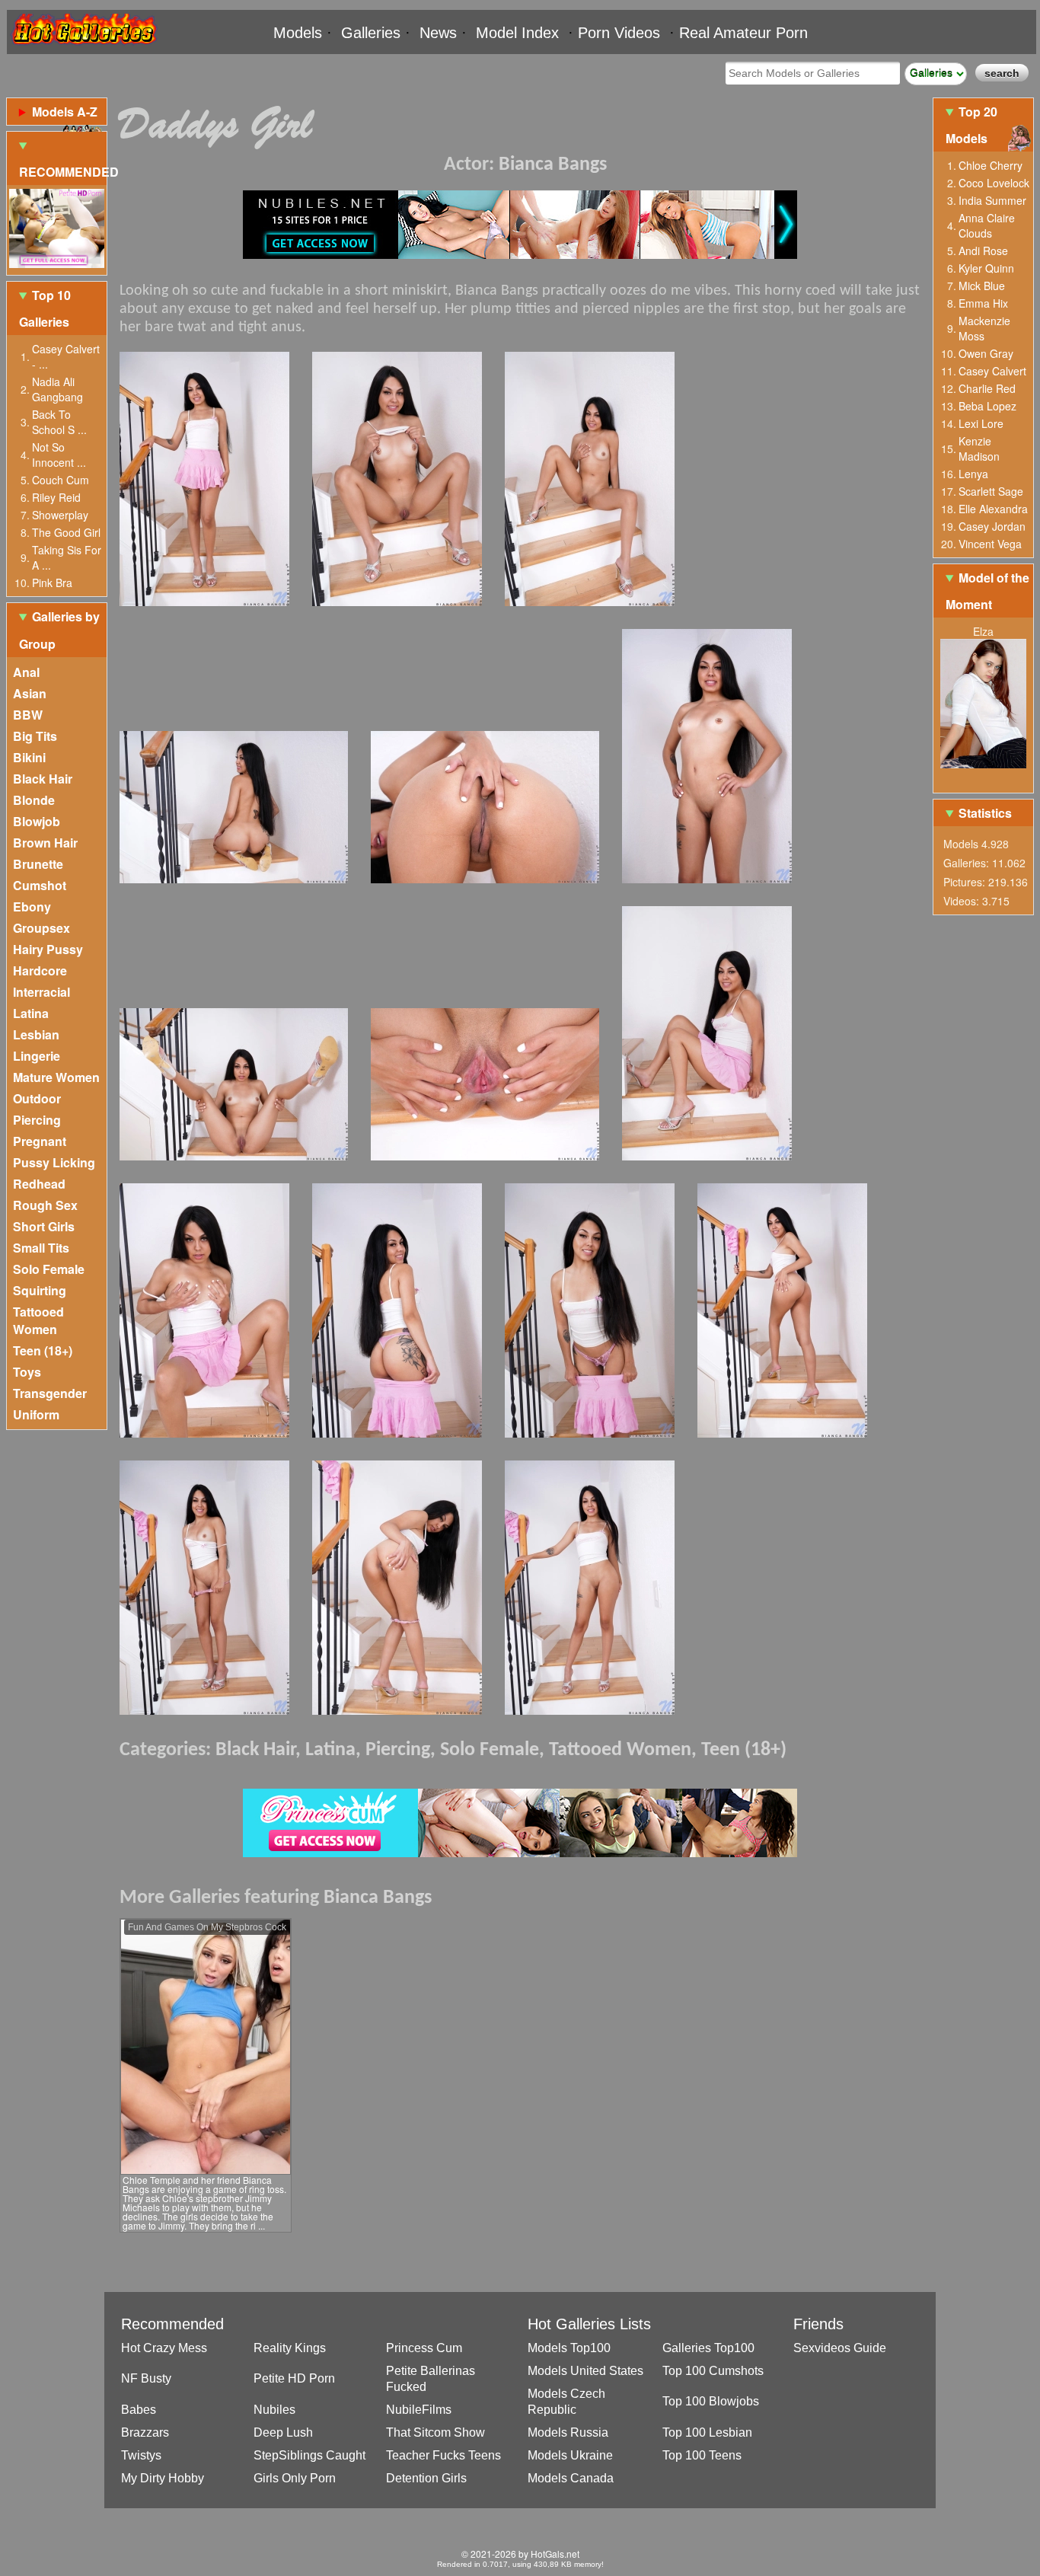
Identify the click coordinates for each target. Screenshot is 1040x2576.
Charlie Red (987, 388)
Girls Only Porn (295, 2478)
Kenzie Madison (979, 448)
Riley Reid (56, 497)
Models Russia (568, 2432)
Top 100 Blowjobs (711, 2401)
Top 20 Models (971, 125)
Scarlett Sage (991, 491)
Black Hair (43, 779)
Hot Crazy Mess (164, 2348)
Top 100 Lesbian (707, 2432)
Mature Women (56, 1077)
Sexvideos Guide (840, 2348)
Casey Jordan (992, 526)
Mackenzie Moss (984, 328)
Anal (26, 672)
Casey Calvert (992, 371)
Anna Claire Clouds (987, 225)
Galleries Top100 (708, 2348)
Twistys (141, 2455)
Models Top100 (569, 2348)
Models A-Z (65, 112)
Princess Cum (424, 2348)
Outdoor (37, 1098)
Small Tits (41, 1248)
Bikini (29, 757)
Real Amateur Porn (743, 33)
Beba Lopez (987, 406)
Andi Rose (983, 251)
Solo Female (49, 1269)
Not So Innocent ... (59, 455)
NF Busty (146, 2378)
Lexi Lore (981, 423)
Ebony (32, 907)
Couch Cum (61, 480)
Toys (27, 1372)
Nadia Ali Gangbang (57, 389)
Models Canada (571, 2478)
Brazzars (145, 2432)
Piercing (37, 1120)
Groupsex (41, 928)
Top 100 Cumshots (713, 2371)
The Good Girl (66, 532)
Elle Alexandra (993, 509)
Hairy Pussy (48, 949)
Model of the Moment (987, 591)
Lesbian (36, 1034)
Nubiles (274, 2410)
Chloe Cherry (991, 165)
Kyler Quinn (986, 268)
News (438, 33)
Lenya (973, 474)
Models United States (585, 2371)
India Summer (992, 200)
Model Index (517, 33)
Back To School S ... (59, 422)
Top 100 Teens (702, 2455)
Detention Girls (426, 2478)
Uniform (36, 1414)
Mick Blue (982, 286)
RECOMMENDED (63, 172)
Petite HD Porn (294, 2378)
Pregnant (40, 1141)
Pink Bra (52, 583)
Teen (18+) (43, 1350)
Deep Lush (283, 2432)
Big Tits (35, 736)
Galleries (371, 33)
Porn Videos (619, 33)
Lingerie (37, 1056)
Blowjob (37, 821)
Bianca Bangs (553, 165)
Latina (31, 1013)
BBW (28, 715)
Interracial (41, 992)
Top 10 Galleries (45, 308)
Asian (30, 693)
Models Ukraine (570, 2455)
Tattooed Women (38, 1320)
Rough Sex (45, 1205)
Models (298, 33)
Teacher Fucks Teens (443, 2455)
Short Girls (44, 1226)
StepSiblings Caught (309, 2455)
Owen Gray (986, 353)
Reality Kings (290, 2348)
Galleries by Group (59, 630)
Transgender (50, 1393)
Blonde (34, 800)
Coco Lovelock (994, 183)
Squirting (40, 1290)
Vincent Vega (990, 544)
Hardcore (40, 970)
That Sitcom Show (435, 2432)
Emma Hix (983, 303)
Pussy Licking (54, 1162)
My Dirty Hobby (163, 2478)
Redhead (39, 1184)
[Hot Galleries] (83, 48)
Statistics (985, 813)
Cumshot (40, 885)
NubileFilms (419, 2410)
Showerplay (60, 515)
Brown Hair (45, 843)
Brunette (38, 864)
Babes (139, 2410)
